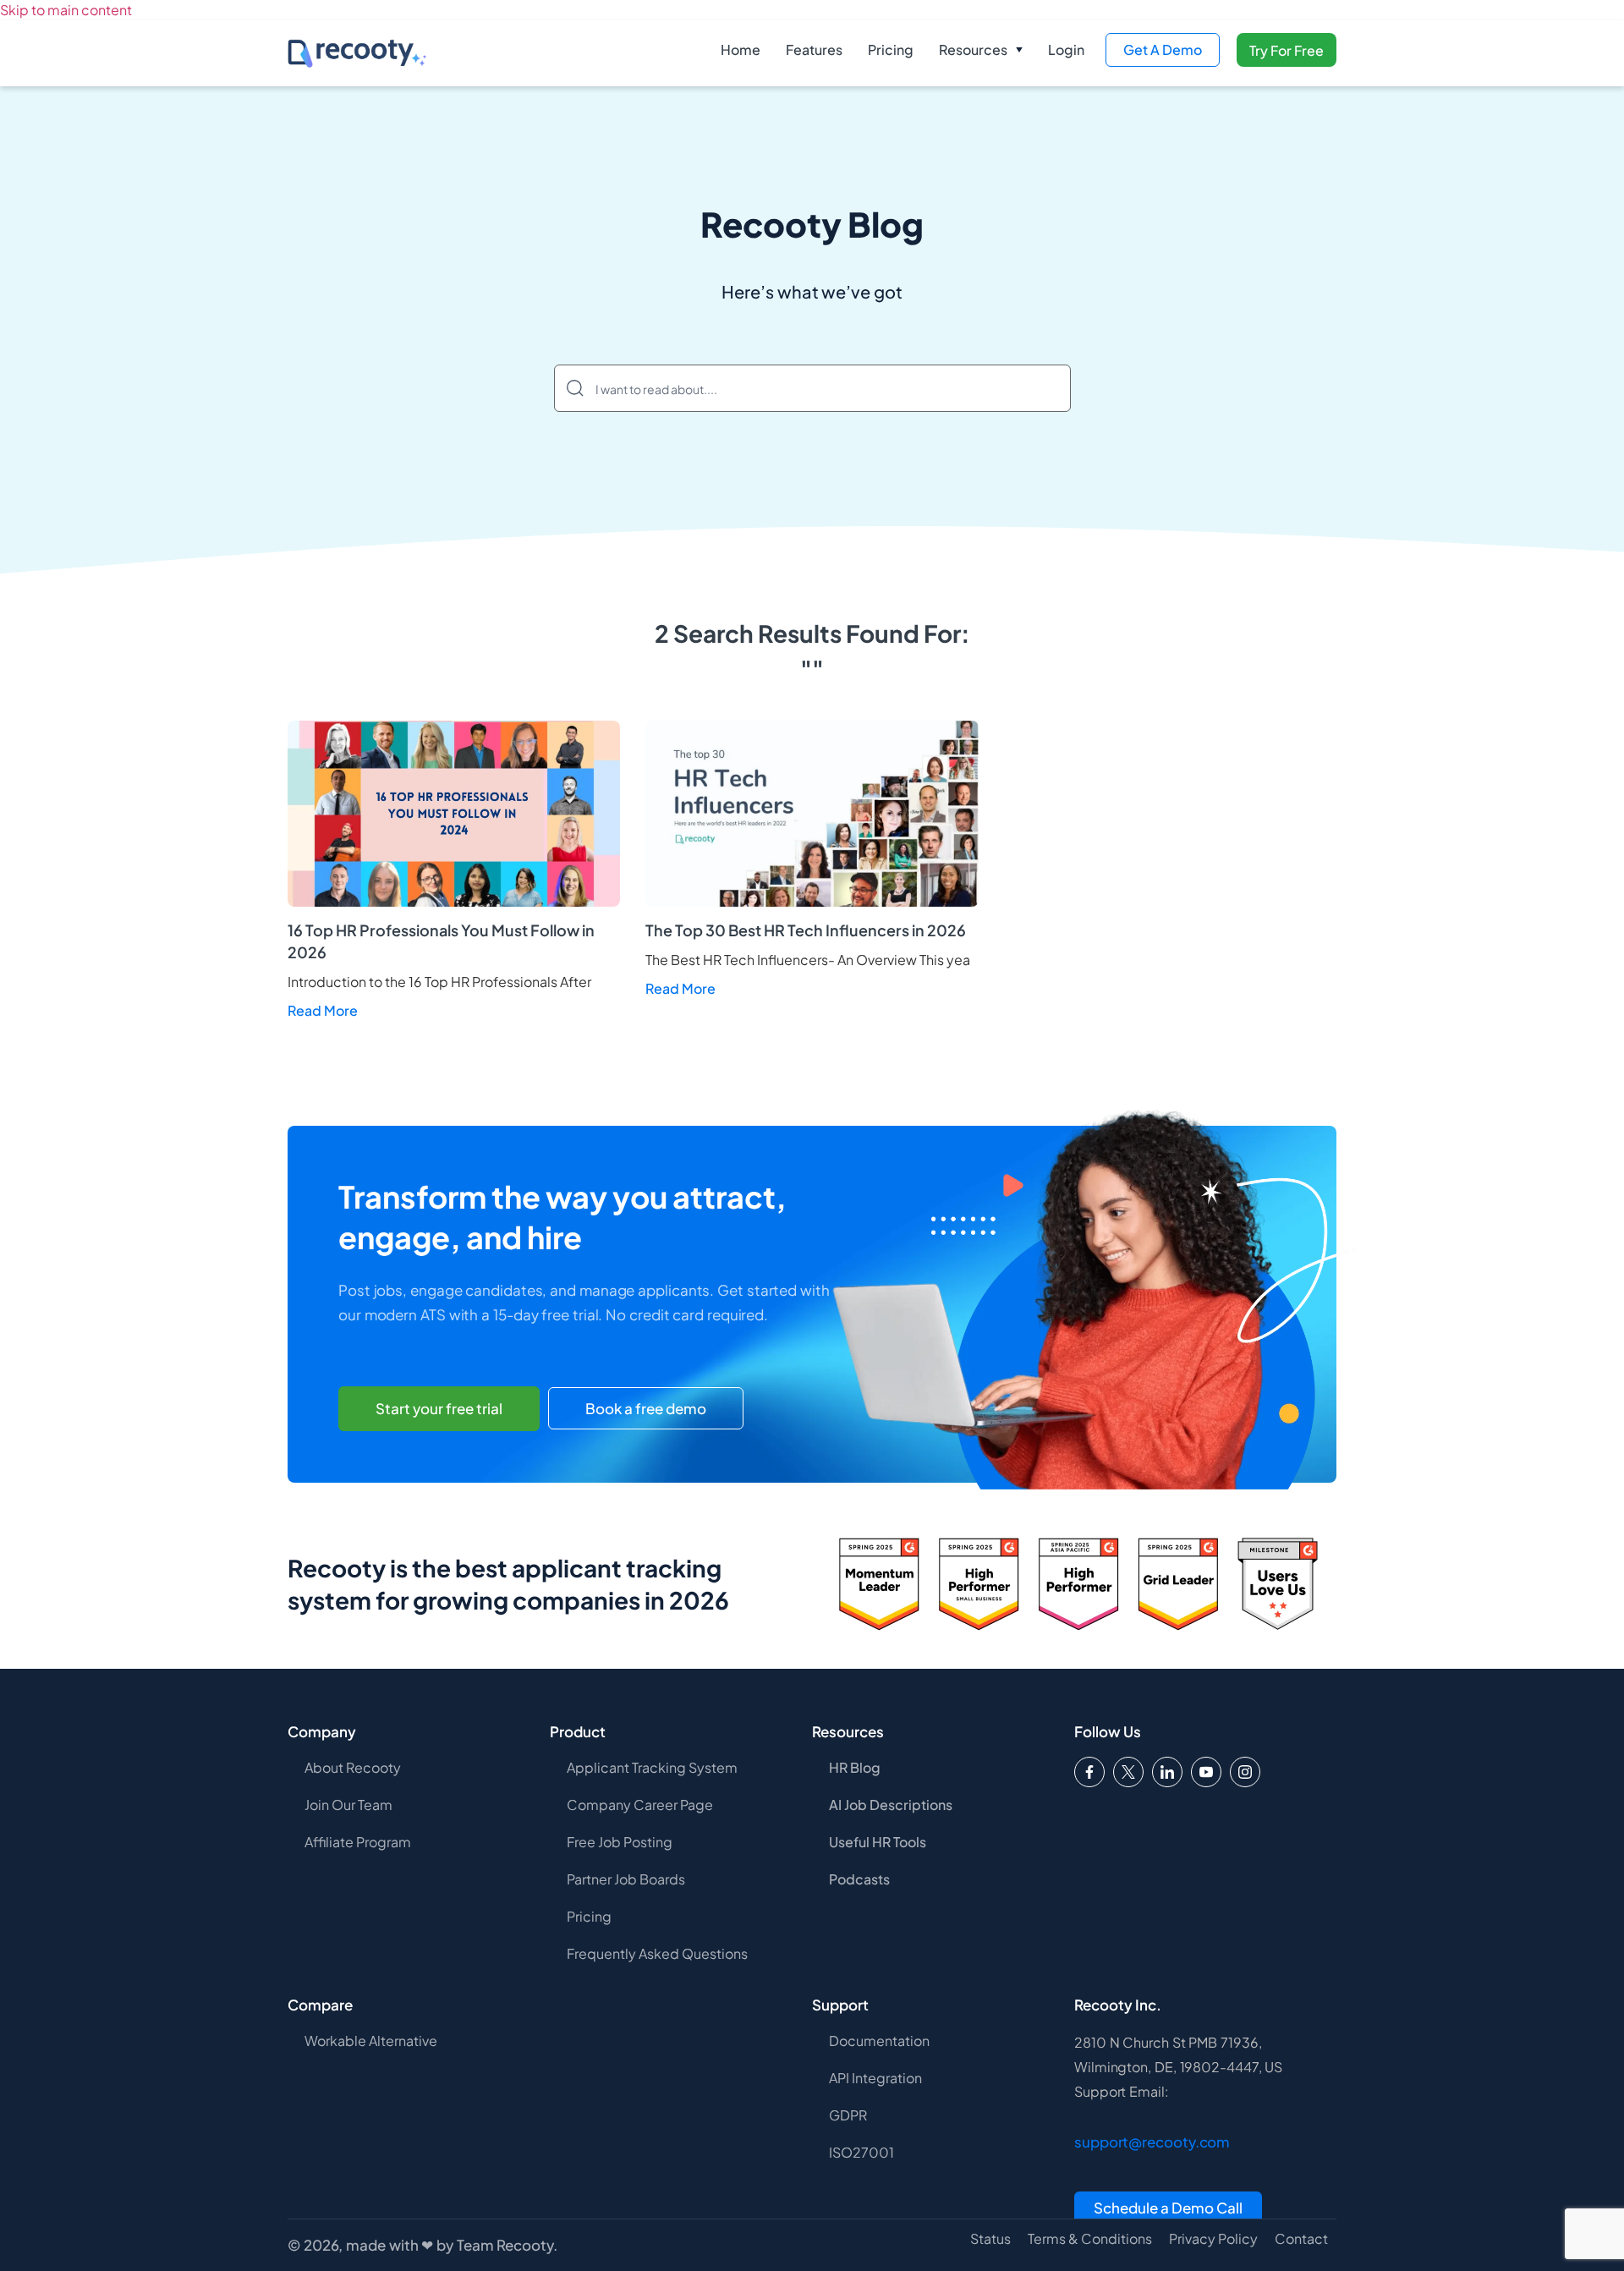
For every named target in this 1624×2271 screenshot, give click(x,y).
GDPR (848, 2115)
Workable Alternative (371, 2041)
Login (1066, 49)
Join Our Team (348, 1805)
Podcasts (859, 1879)
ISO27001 (861, 2152)
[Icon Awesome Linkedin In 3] (1167, 1772)
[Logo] (1128, 1772)
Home (741, 49)
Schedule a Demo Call (1168, 2208)
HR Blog (855, 1767)
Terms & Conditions (1090, 2239)
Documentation (879, 2041)
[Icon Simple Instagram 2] (1245, 1772)
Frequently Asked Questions (657, 1953)
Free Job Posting (620, 1842)
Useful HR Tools (878, 1842)
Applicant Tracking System (652, 1767)
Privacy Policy (1213, 2239)
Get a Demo (1163, 49)
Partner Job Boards (626, 1879)
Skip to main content (66, 10)
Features (814, 49)
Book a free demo (646, 1408)
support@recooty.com (1152, 2142)
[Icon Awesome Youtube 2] (1206, 1772)
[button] (981, 50)
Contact (1301, 2239)
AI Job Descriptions (891, 1805)
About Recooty (353, 1767)
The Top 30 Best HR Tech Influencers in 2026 (806, 930)
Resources (973, 49)
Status (990, 2239)
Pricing (891, 49)
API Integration (875, 2078)
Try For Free (1287, 50)
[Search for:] (812, 388)
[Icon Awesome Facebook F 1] (1089, 1772)
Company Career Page (640, 1805)
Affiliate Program (358, 1842)
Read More (323, 1010)
